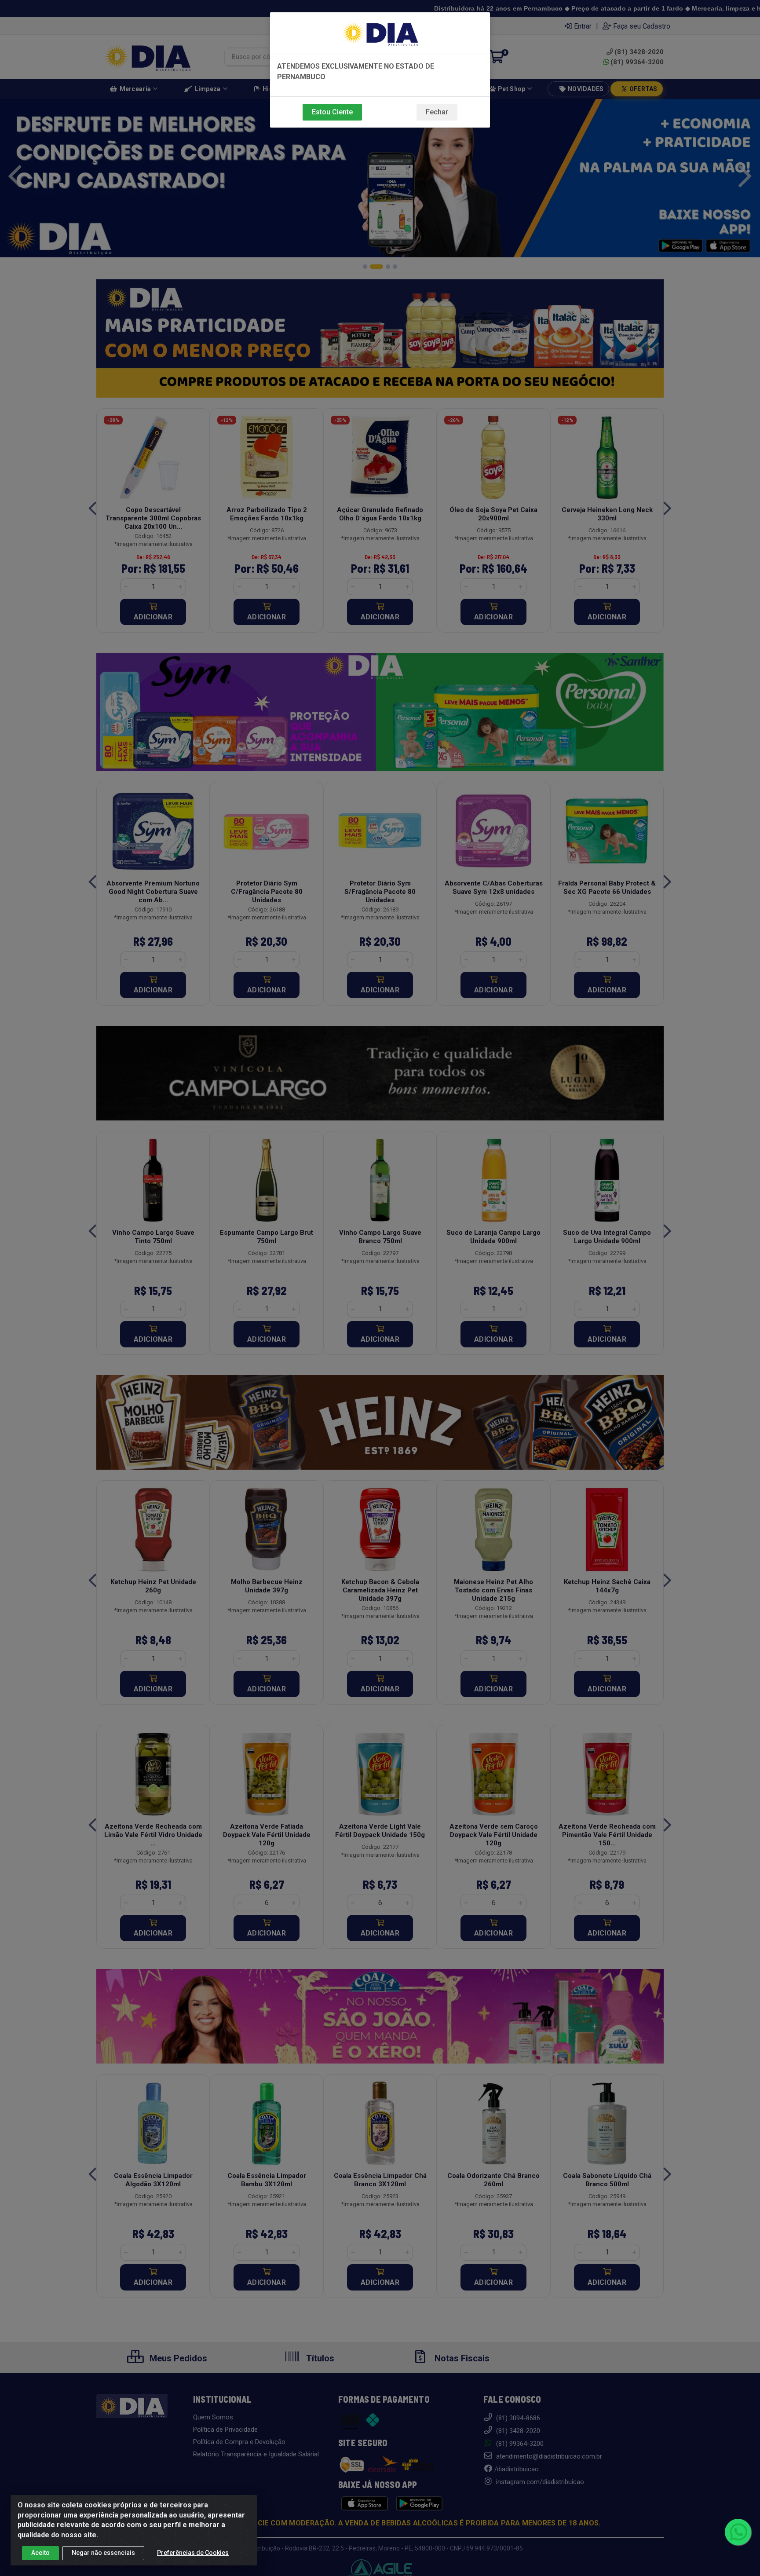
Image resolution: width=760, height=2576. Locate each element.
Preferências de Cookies (193, 2553)
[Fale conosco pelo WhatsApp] (738, 2532)
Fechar (437, 112)
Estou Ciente (332, 112)
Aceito (40, 2553)
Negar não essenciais (103, 2553)
